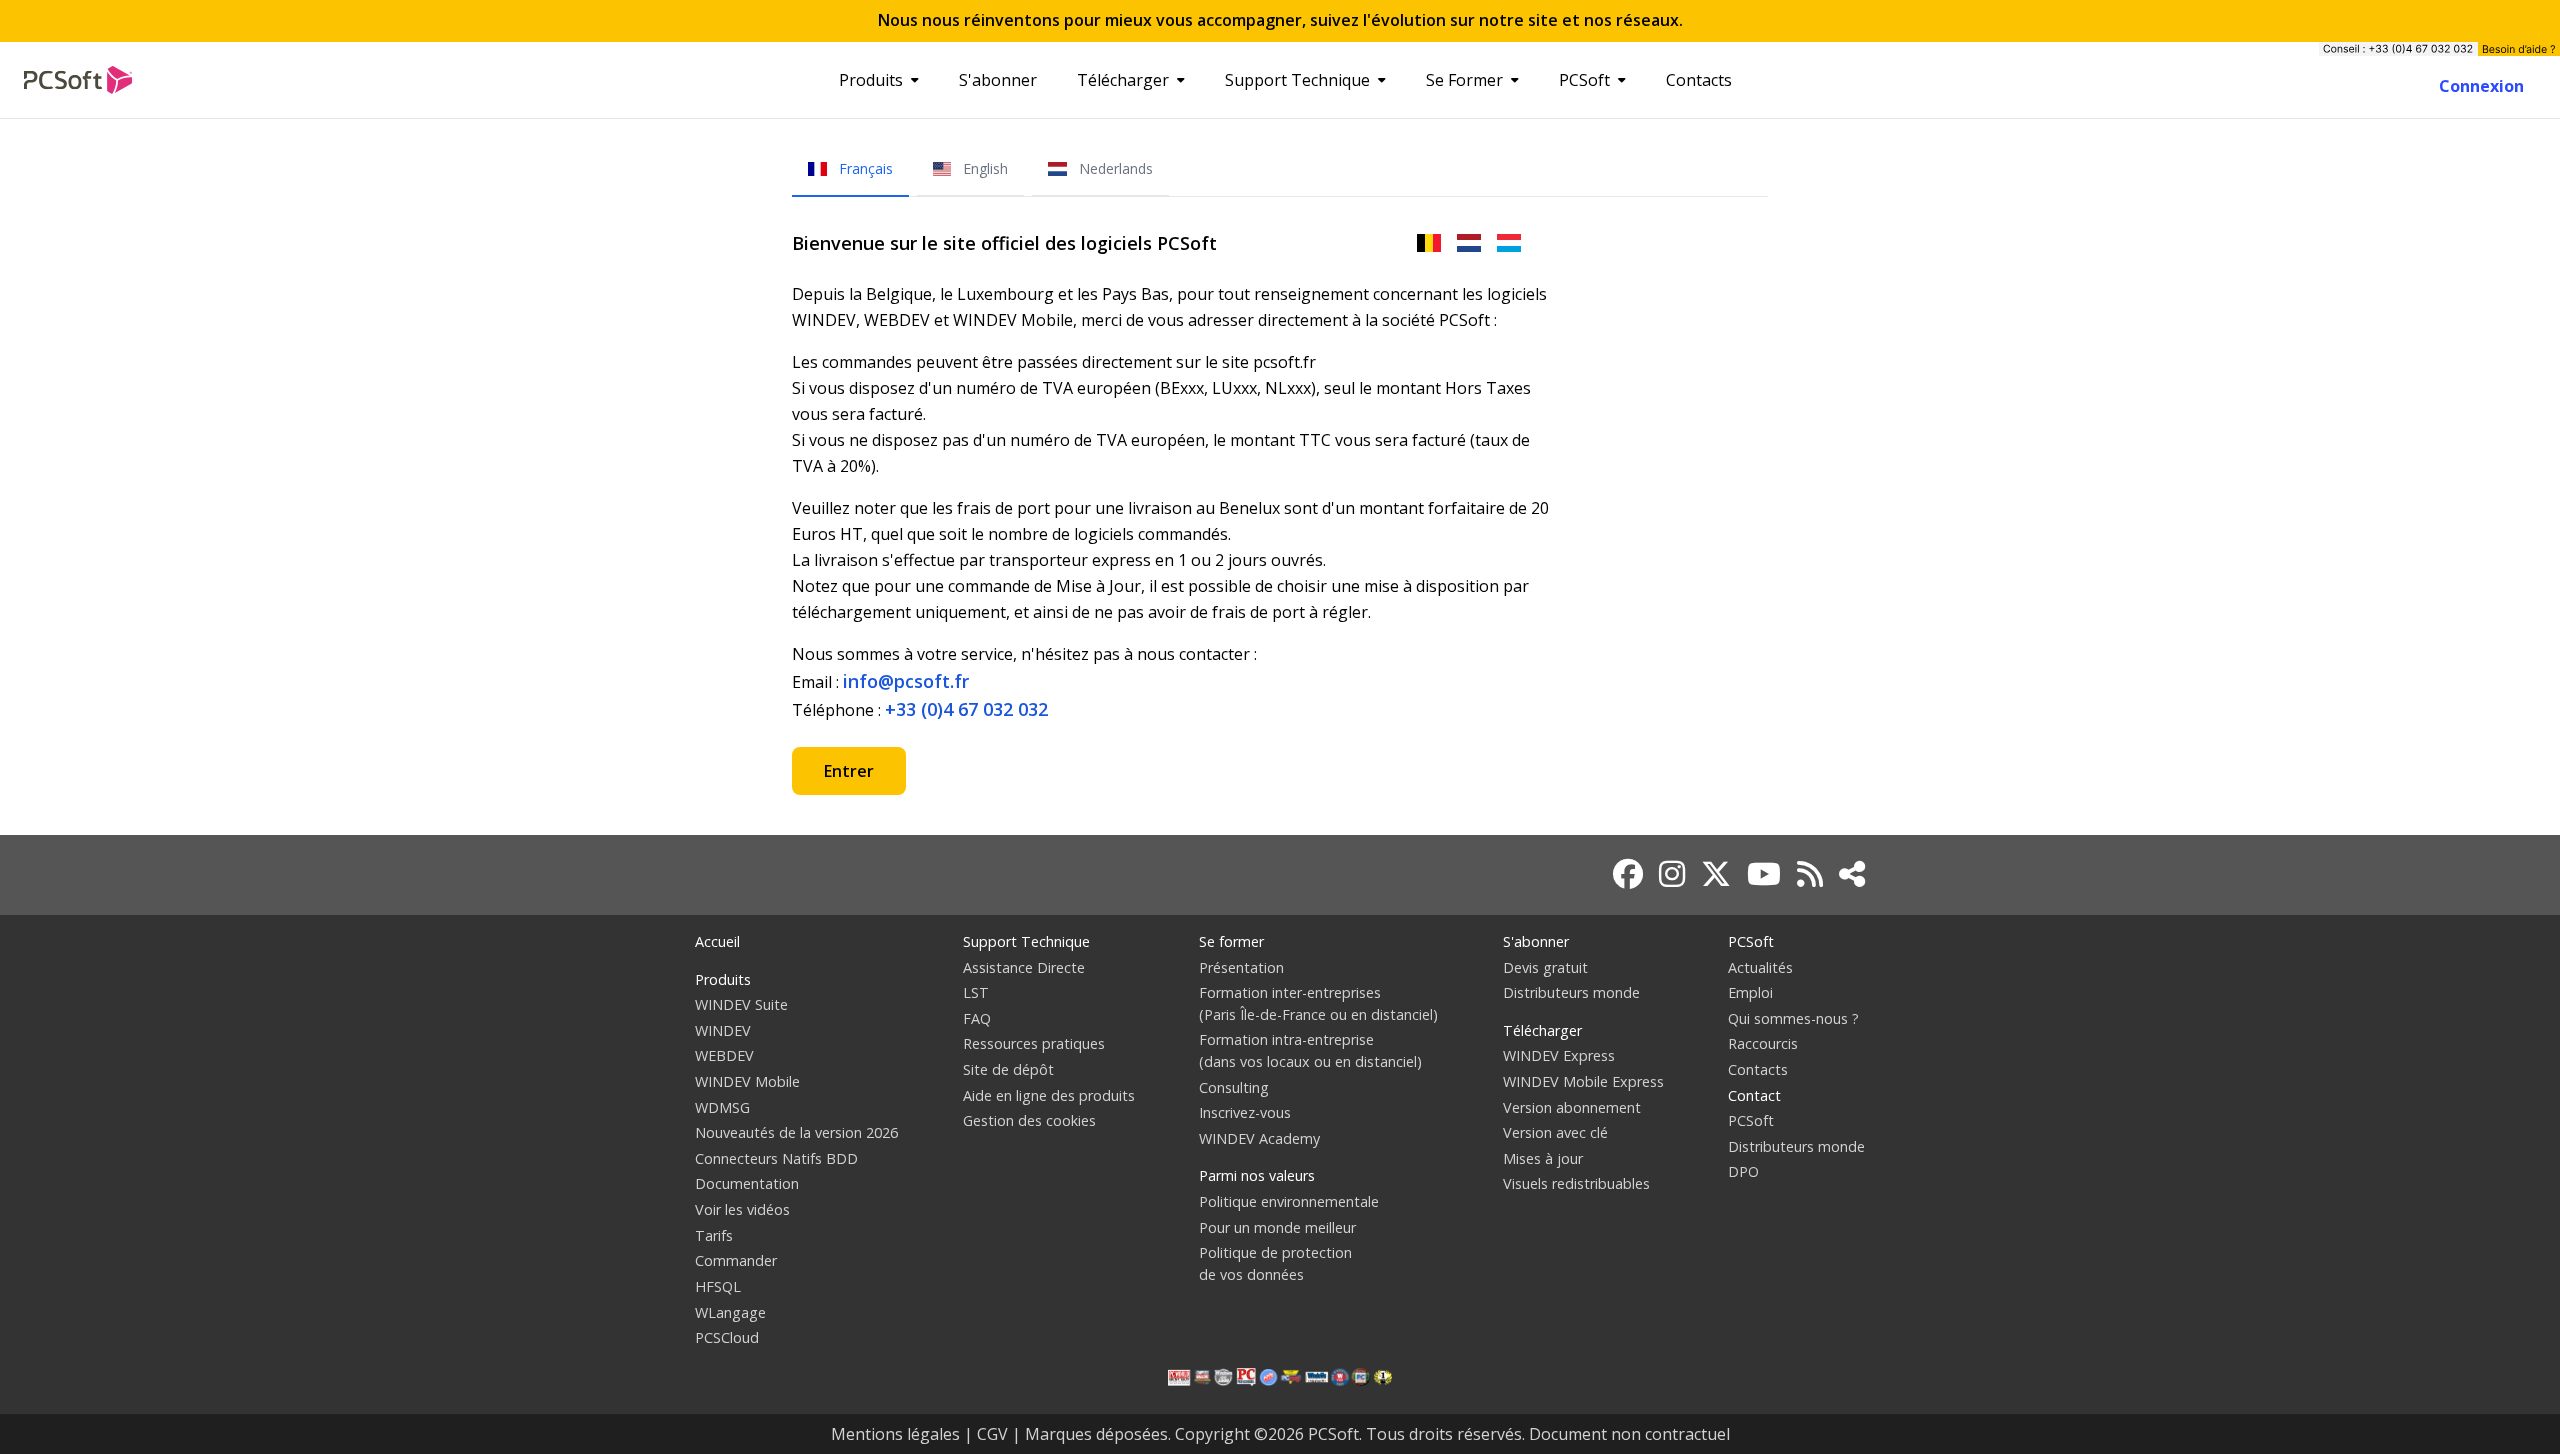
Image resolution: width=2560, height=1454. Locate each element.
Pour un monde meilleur (1277, 1227)
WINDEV (723, 1030)
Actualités (1760, 967)
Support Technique (1297, 80)
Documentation (747, 1183)
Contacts (1699, 80)
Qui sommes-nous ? (1793, 1018)
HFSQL (718, 1286)
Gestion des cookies (1029, 1120)
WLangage (730, 1312)
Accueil (717, 941)
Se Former (1464, 80)
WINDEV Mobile (747, 1081)
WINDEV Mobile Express (1583, 1081)
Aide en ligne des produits (1049, 1095)
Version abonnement (1572, 1107)
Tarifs (714, 1235)
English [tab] (983, 168)
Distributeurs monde (1571, 992)
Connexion (2481, 86)
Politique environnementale (1289, 1201)
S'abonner (998, 80)
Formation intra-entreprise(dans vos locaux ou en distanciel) (1310, 1050)
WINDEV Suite (741, 1004)
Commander (736, 1260)
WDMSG (722, 1107)
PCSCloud (727, 1337)
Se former (1231, 941)
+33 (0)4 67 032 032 (966, 709)
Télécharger (1123, 80)
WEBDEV (724, 1055)
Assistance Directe (1024, 967)
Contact (1754, 1095)
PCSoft (1584, 80)
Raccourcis (1763, 1043)
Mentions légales (895, 1434)
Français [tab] (864, 168)
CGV (992, 1434)
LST (976, 992)
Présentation (1241, 967)
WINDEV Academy (1259, 1138)
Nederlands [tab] (1114, 168)
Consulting (1234, 1087)
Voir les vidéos (742, 1209)
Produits (871, 80)
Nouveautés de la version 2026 (796, 1132)
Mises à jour (1543, 1158)
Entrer (849, 771)
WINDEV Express (1559, 1055)
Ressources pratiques (1034, 1043)
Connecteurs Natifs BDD (776, 1158)
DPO (1743, 1171)
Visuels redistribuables (1576, 1183)
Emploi (1750, 992)
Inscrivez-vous (1245, 1112)
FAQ (977, 1018)
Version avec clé (1555, 1132)
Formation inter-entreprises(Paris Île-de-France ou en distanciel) (1318, 1003)
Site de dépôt (1008, 1069)
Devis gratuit (1545, 967)
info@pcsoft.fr (906, 681)
